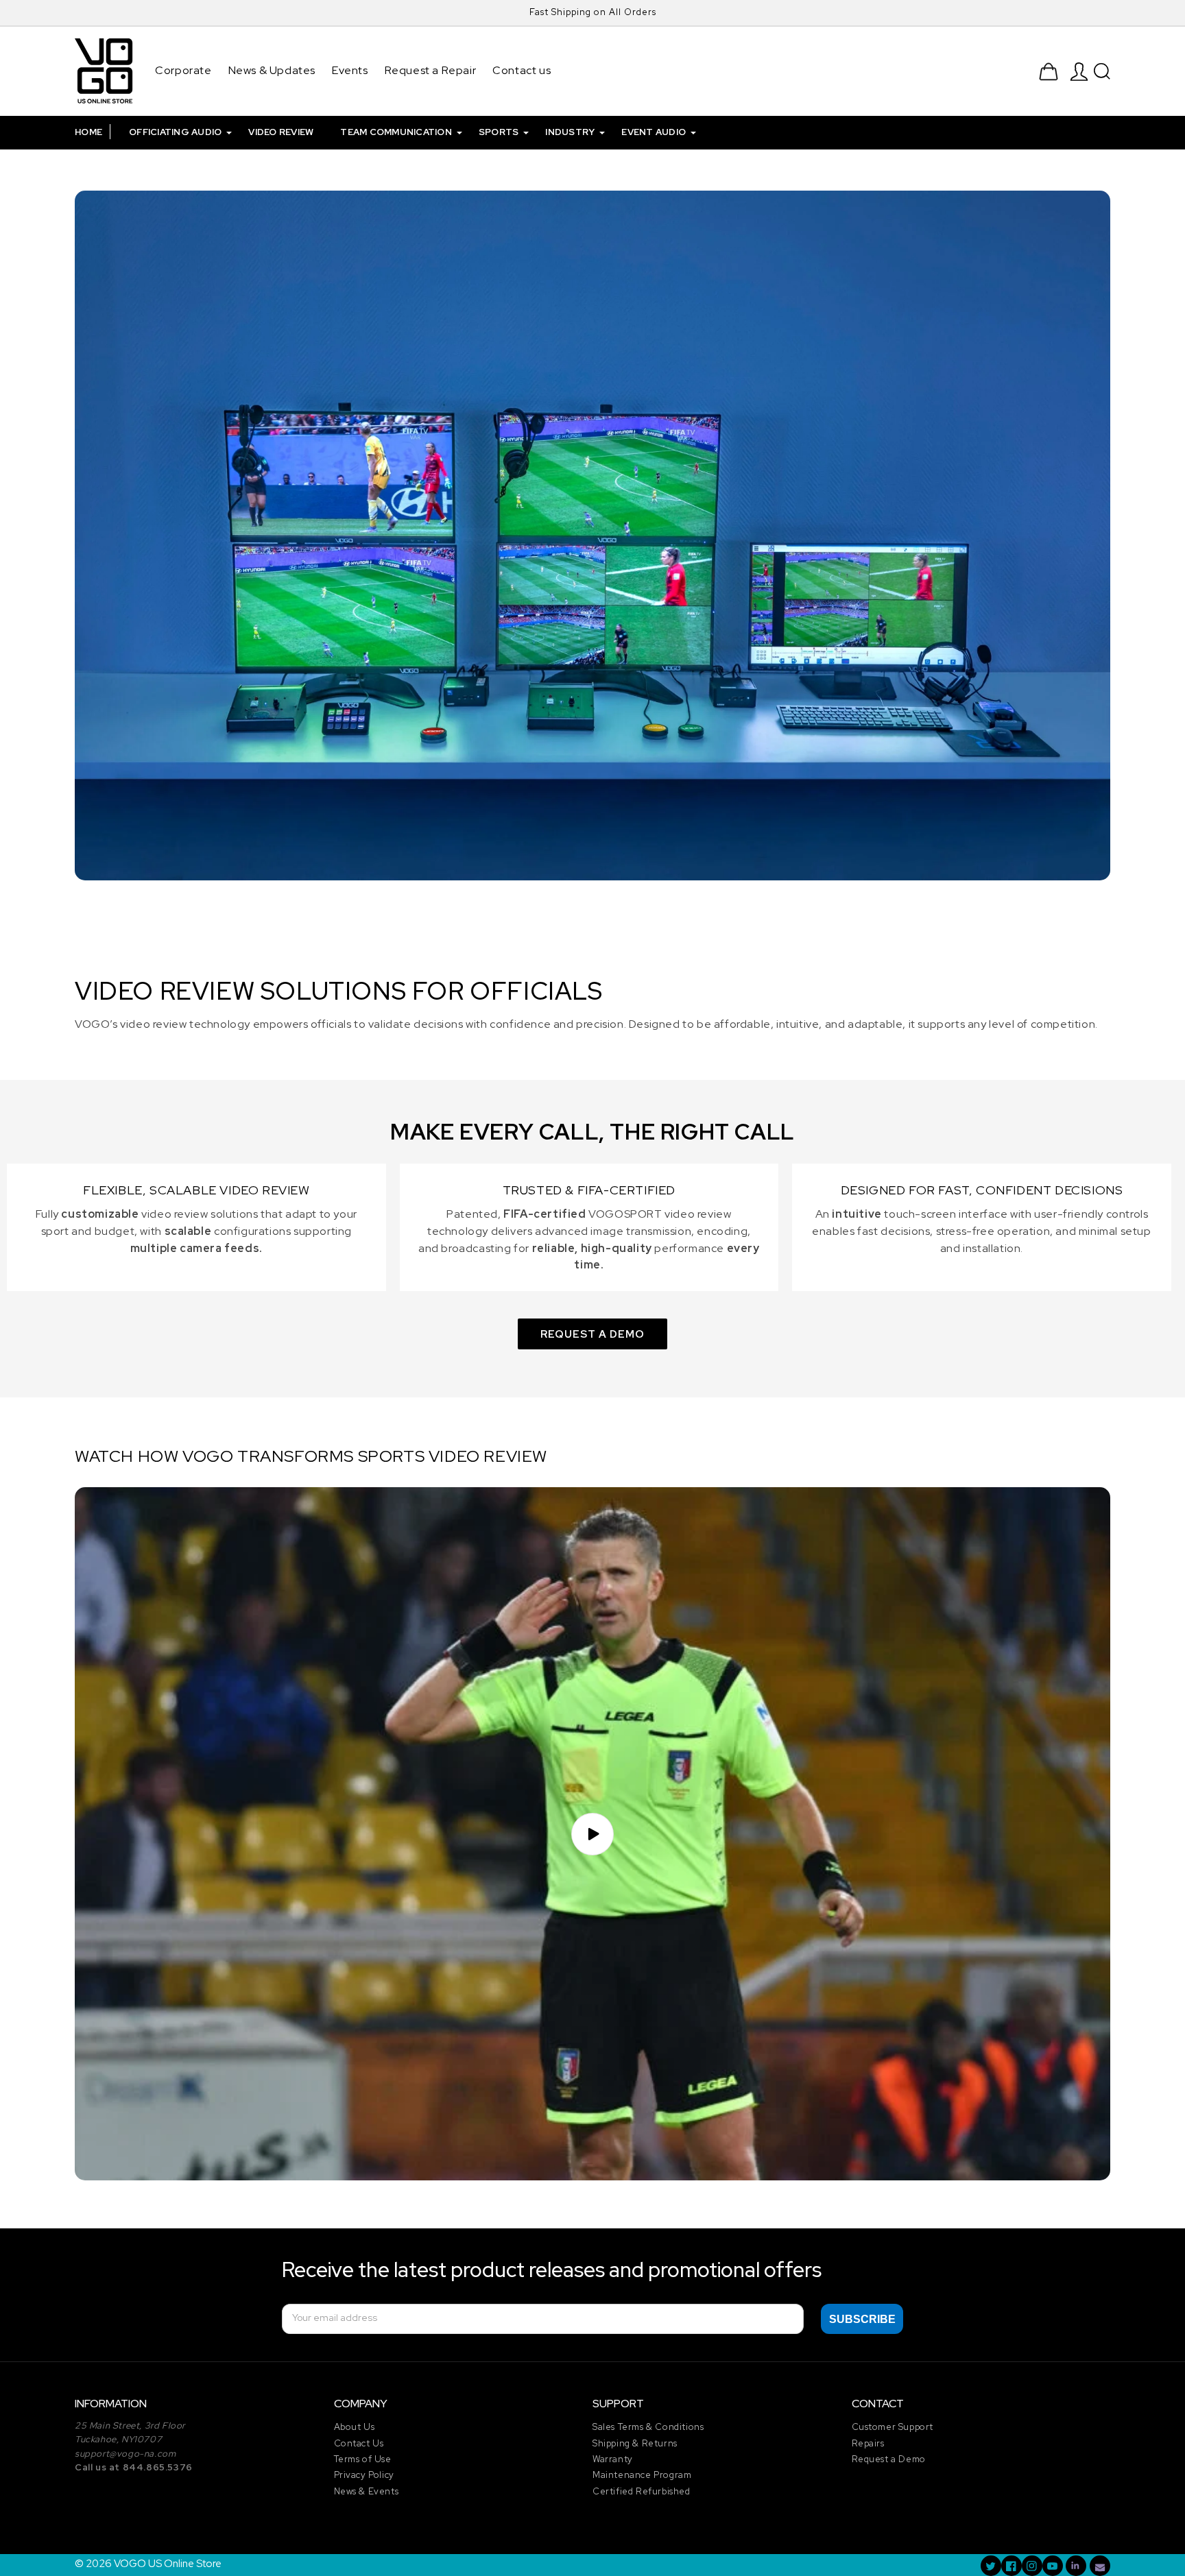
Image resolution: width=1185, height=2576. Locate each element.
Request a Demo (889, 2459)
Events (350, 70)
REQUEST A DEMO (592, 1334)
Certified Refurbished (642, 2491)
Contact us (522, 70)
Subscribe (862, 2319)
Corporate (183, 70)
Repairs (868, 2443)
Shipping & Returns (635, 2443)
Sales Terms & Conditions (648, 2427)
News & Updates (272, 70)
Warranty (613, 2459)
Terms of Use (363, 2459)
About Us (355, 2427)
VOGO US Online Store (168, 2564)
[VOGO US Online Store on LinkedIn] (1076, 2566)
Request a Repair (431, 70)
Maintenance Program (642, 2475)
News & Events (367, 2491)
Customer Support (893, 2427)
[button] (1102, 71)
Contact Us (359, 2443)
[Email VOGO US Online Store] (1100, 2566)
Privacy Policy (364, 2475)
